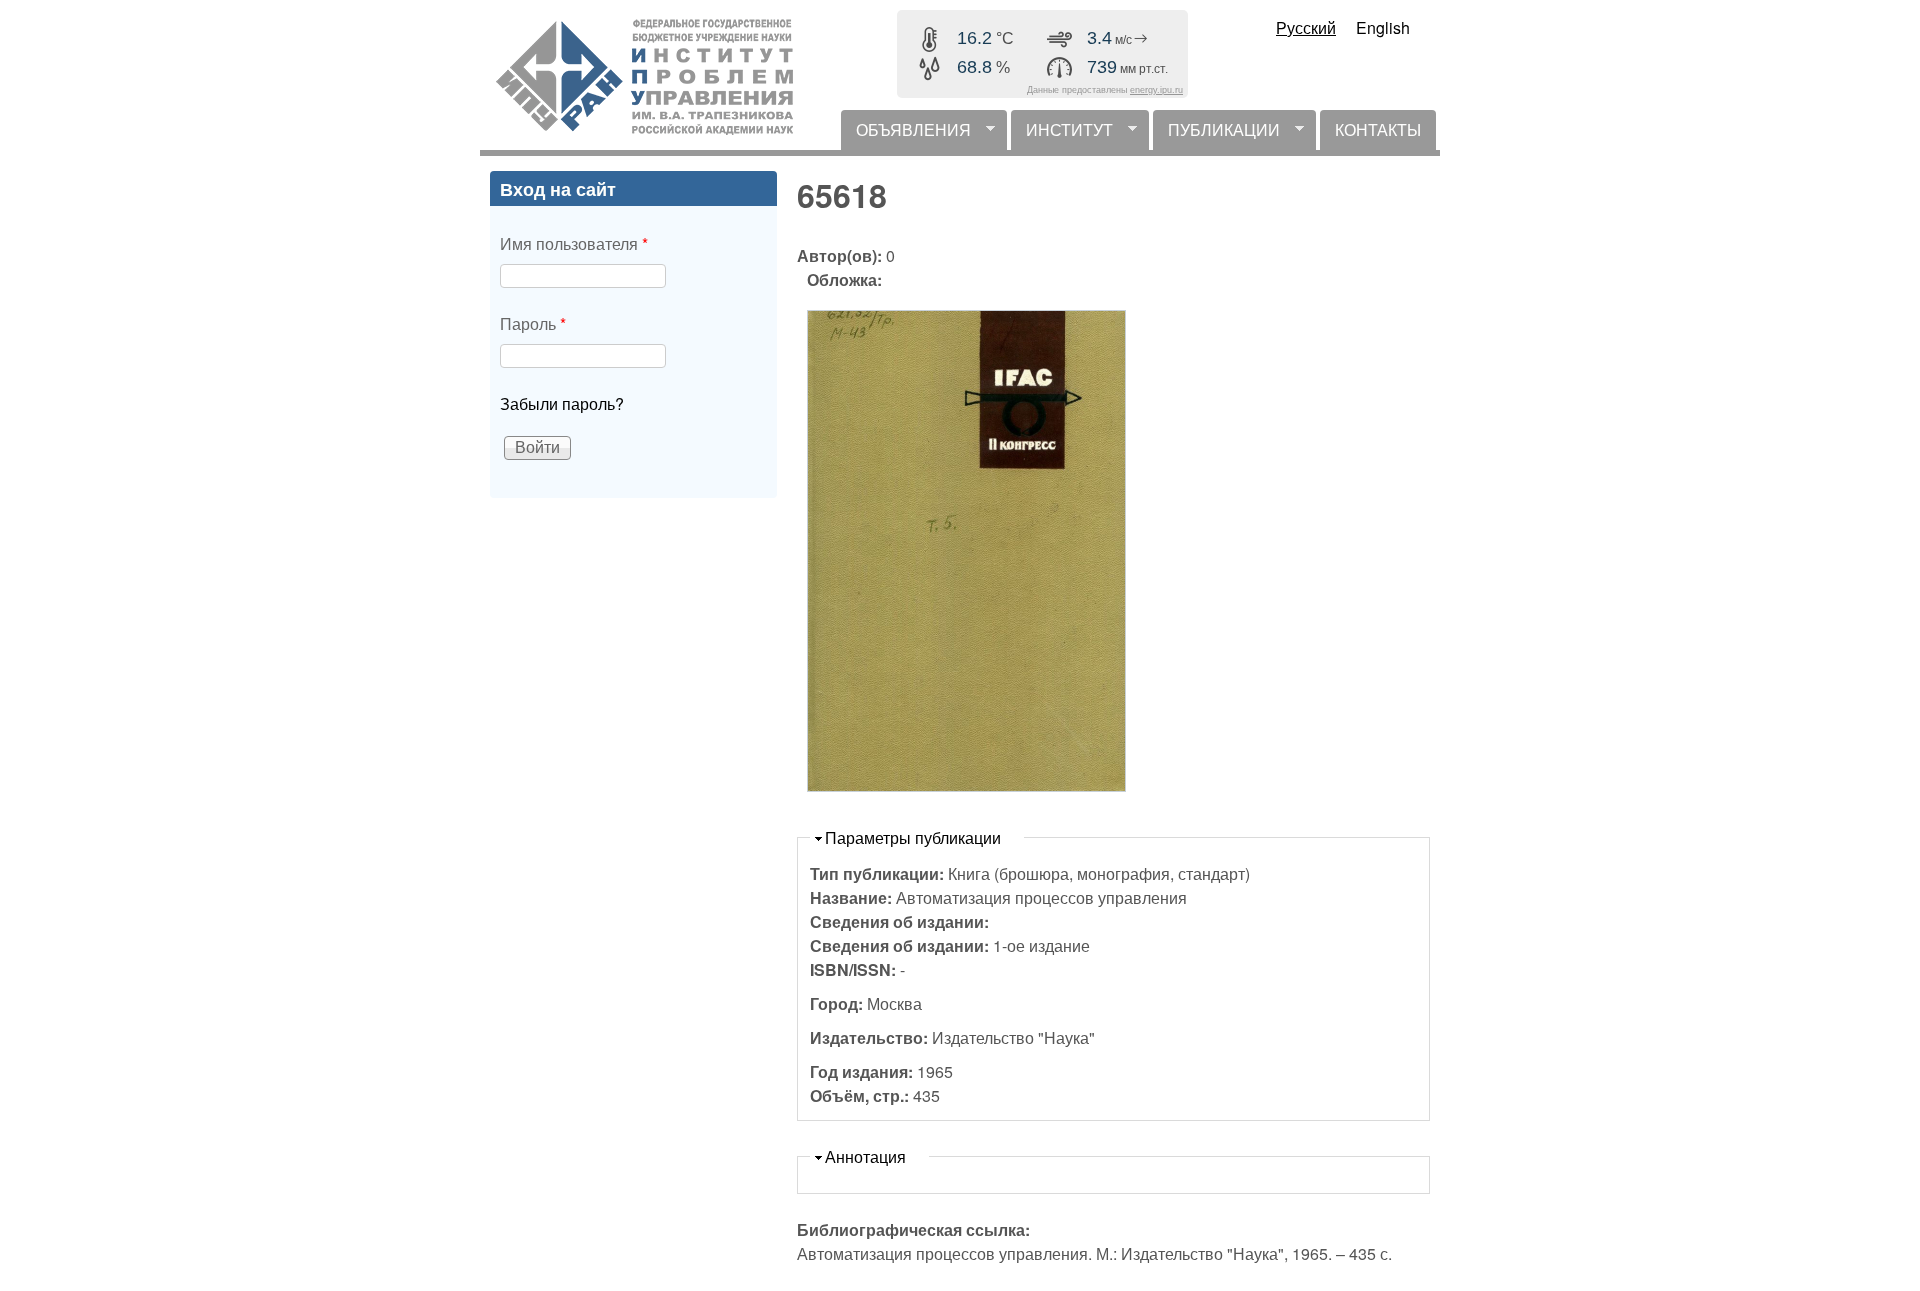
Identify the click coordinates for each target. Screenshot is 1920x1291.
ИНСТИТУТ (1062, 134)
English (1383, 27)
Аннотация (865, 1156)
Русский (1306, 27)
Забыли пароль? (562, 403)
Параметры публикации (913, 837)
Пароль (533, 323)
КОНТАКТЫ (1378, 129)
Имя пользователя (574, 243)
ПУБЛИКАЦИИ (1216, 134)
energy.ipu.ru (1156, 90)
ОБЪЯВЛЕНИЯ (906, 134)
